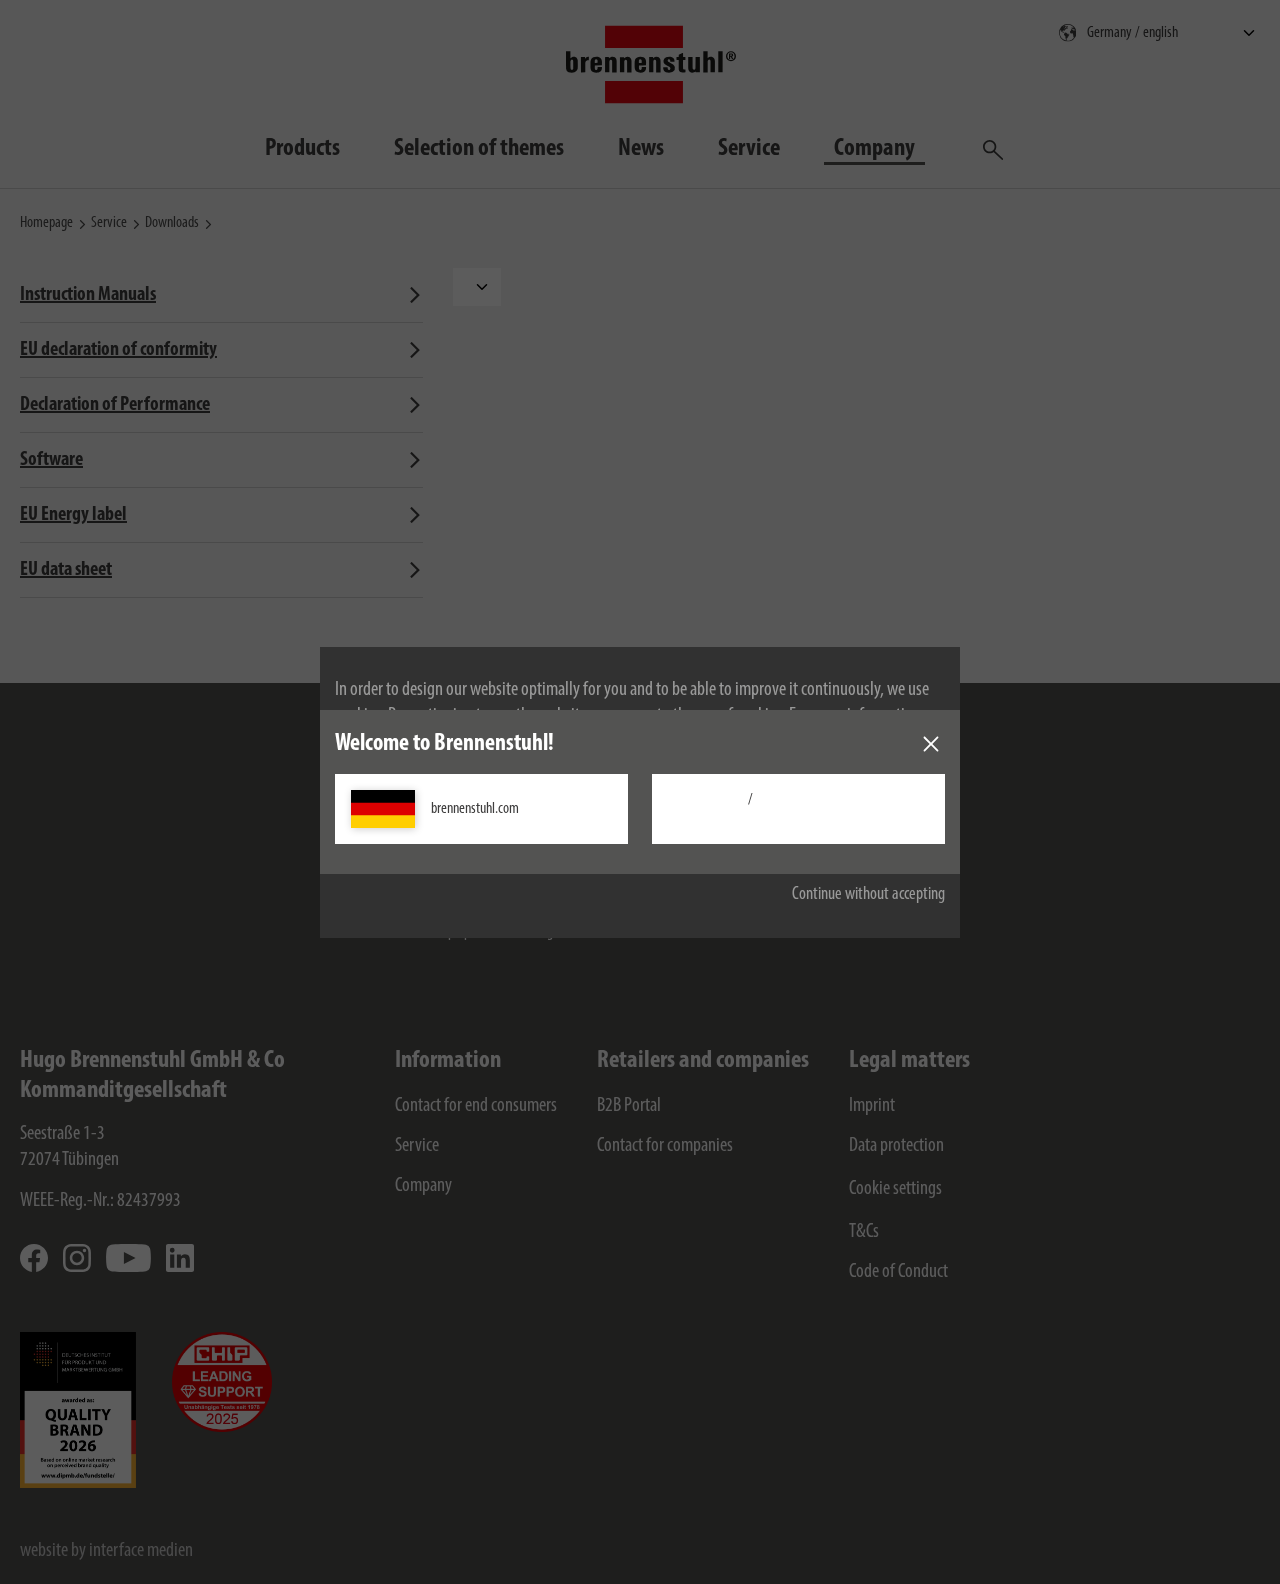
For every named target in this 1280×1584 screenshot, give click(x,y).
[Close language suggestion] (931, 744)
